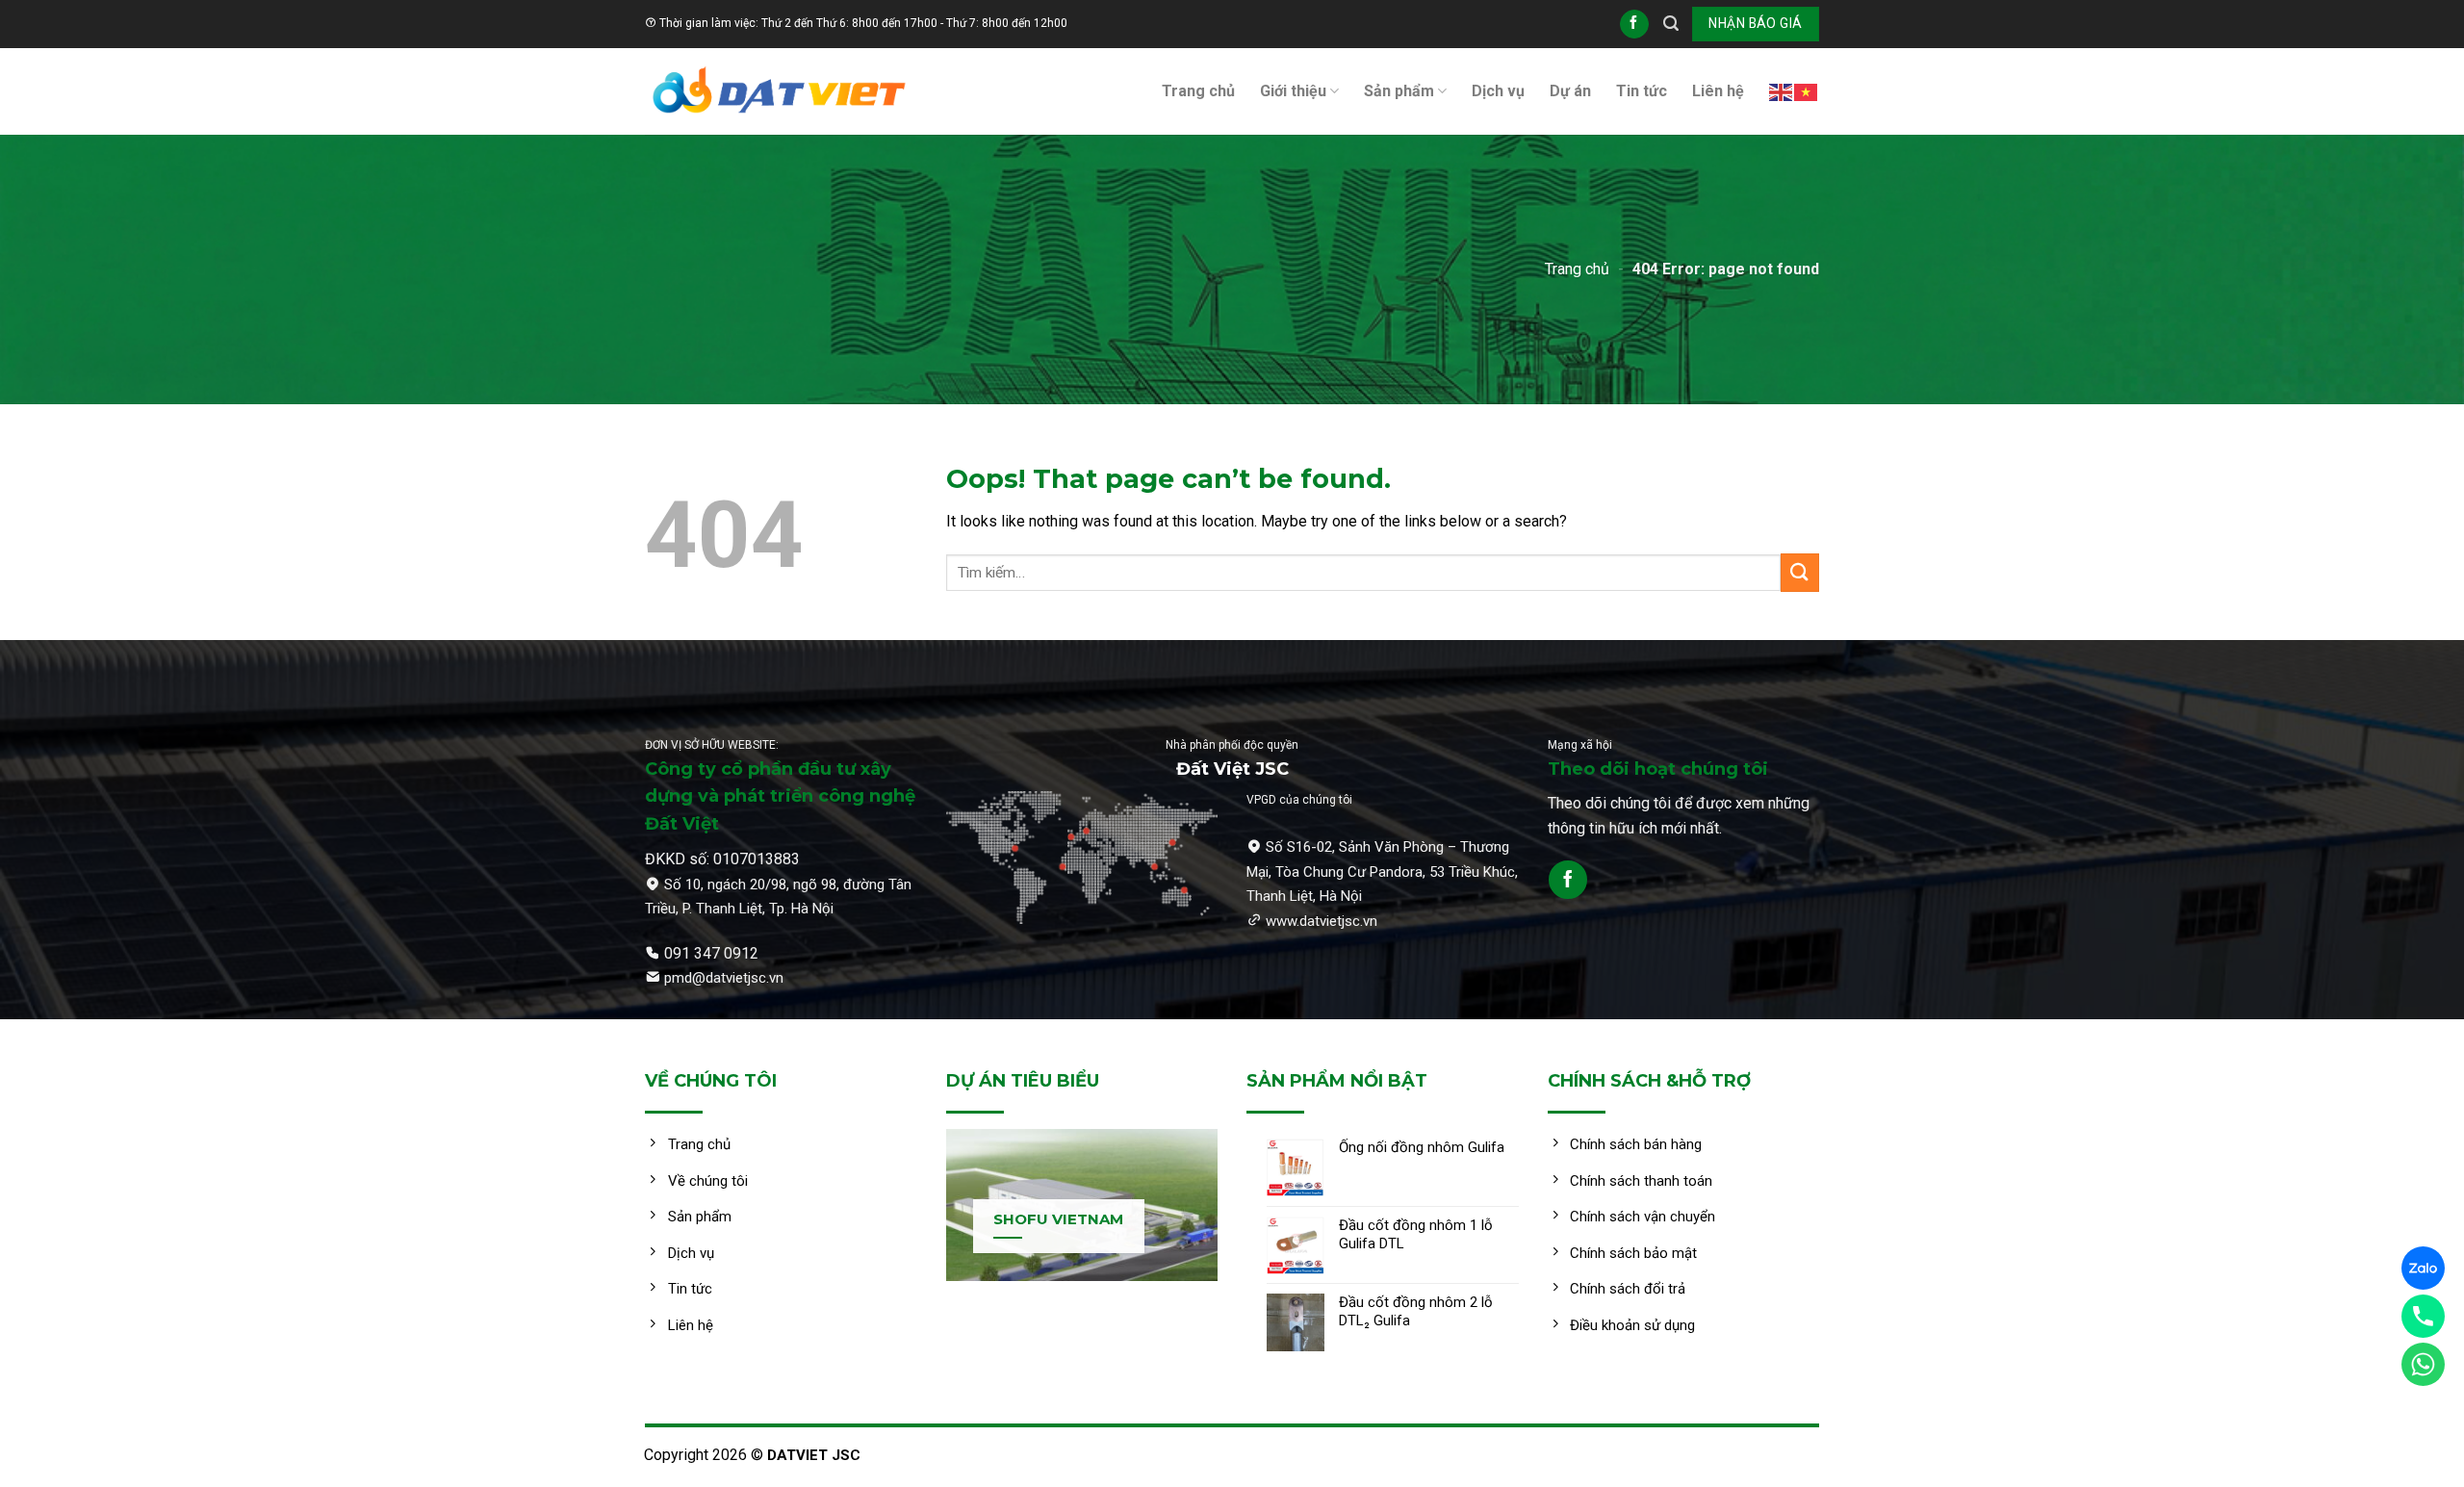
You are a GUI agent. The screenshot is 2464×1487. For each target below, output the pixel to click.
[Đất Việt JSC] (780, 91)
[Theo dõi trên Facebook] (1634, 24)
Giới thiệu (1293, 91)
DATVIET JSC (814, 1455)
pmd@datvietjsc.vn (724, 978)
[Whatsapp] (2423, 1364)
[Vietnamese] (1807, 91)
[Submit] (1800, 572)
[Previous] (921, 1220)
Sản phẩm (1399, 91)
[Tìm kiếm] (1671, 24)
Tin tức (1642, 91)
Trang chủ (1198, 91)
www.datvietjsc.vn (1322, 921)
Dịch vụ (1498, 91)
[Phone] (2423, 1316)
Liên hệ (1718, 91)
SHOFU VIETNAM (1058, 1219)
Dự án (1570, 91)
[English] (1782, 91)
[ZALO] (2423, 1268)
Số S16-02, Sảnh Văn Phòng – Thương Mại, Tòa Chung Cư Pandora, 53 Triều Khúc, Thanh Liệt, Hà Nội (1382, 872)
